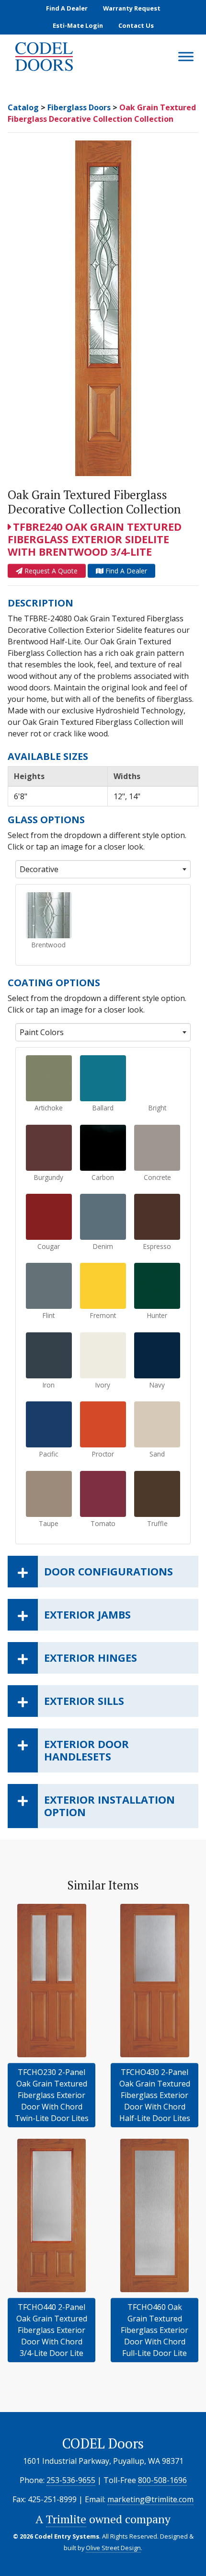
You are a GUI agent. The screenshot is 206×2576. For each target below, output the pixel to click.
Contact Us (136, 25)
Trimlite (66, 2519)
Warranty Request (132, 8)
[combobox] (103, 869)
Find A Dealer (67, 8)
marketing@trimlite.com (150, 2499)
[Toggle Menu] (186, 57)
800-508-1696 (162, 2480)
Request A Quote (50, 571)
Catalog (23, 107)
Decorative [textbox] (39, 869)
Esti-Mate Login (78, 25)
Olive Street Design (113, 2548)
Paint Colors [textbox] (42, 1032)
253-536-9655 (71, 2480)
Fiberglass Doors (79, 107)
